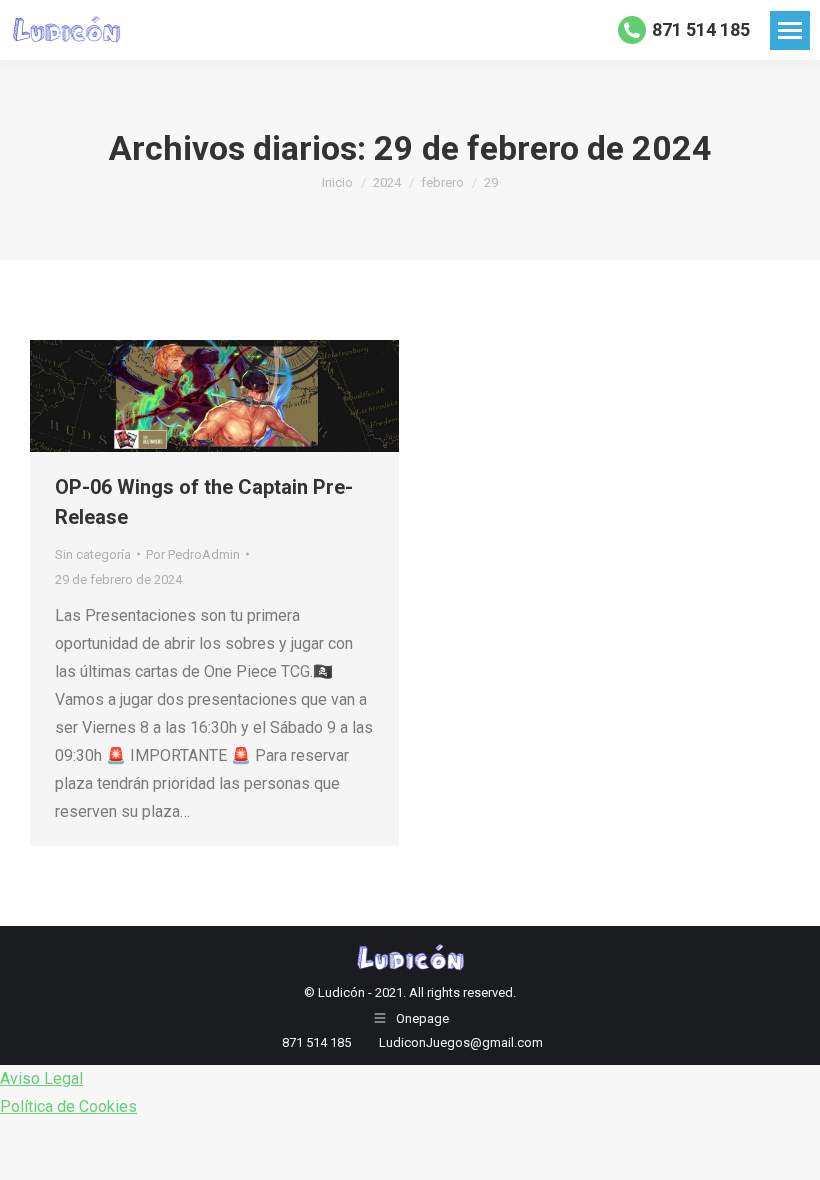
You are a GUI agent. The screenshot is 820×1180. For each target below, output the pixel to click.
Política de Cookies (68, 1106)
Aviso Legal (41, 1078)
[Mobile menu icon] (790, 30)
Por (193, 554)
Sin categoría (93, 554)
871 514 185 (701, 29)
